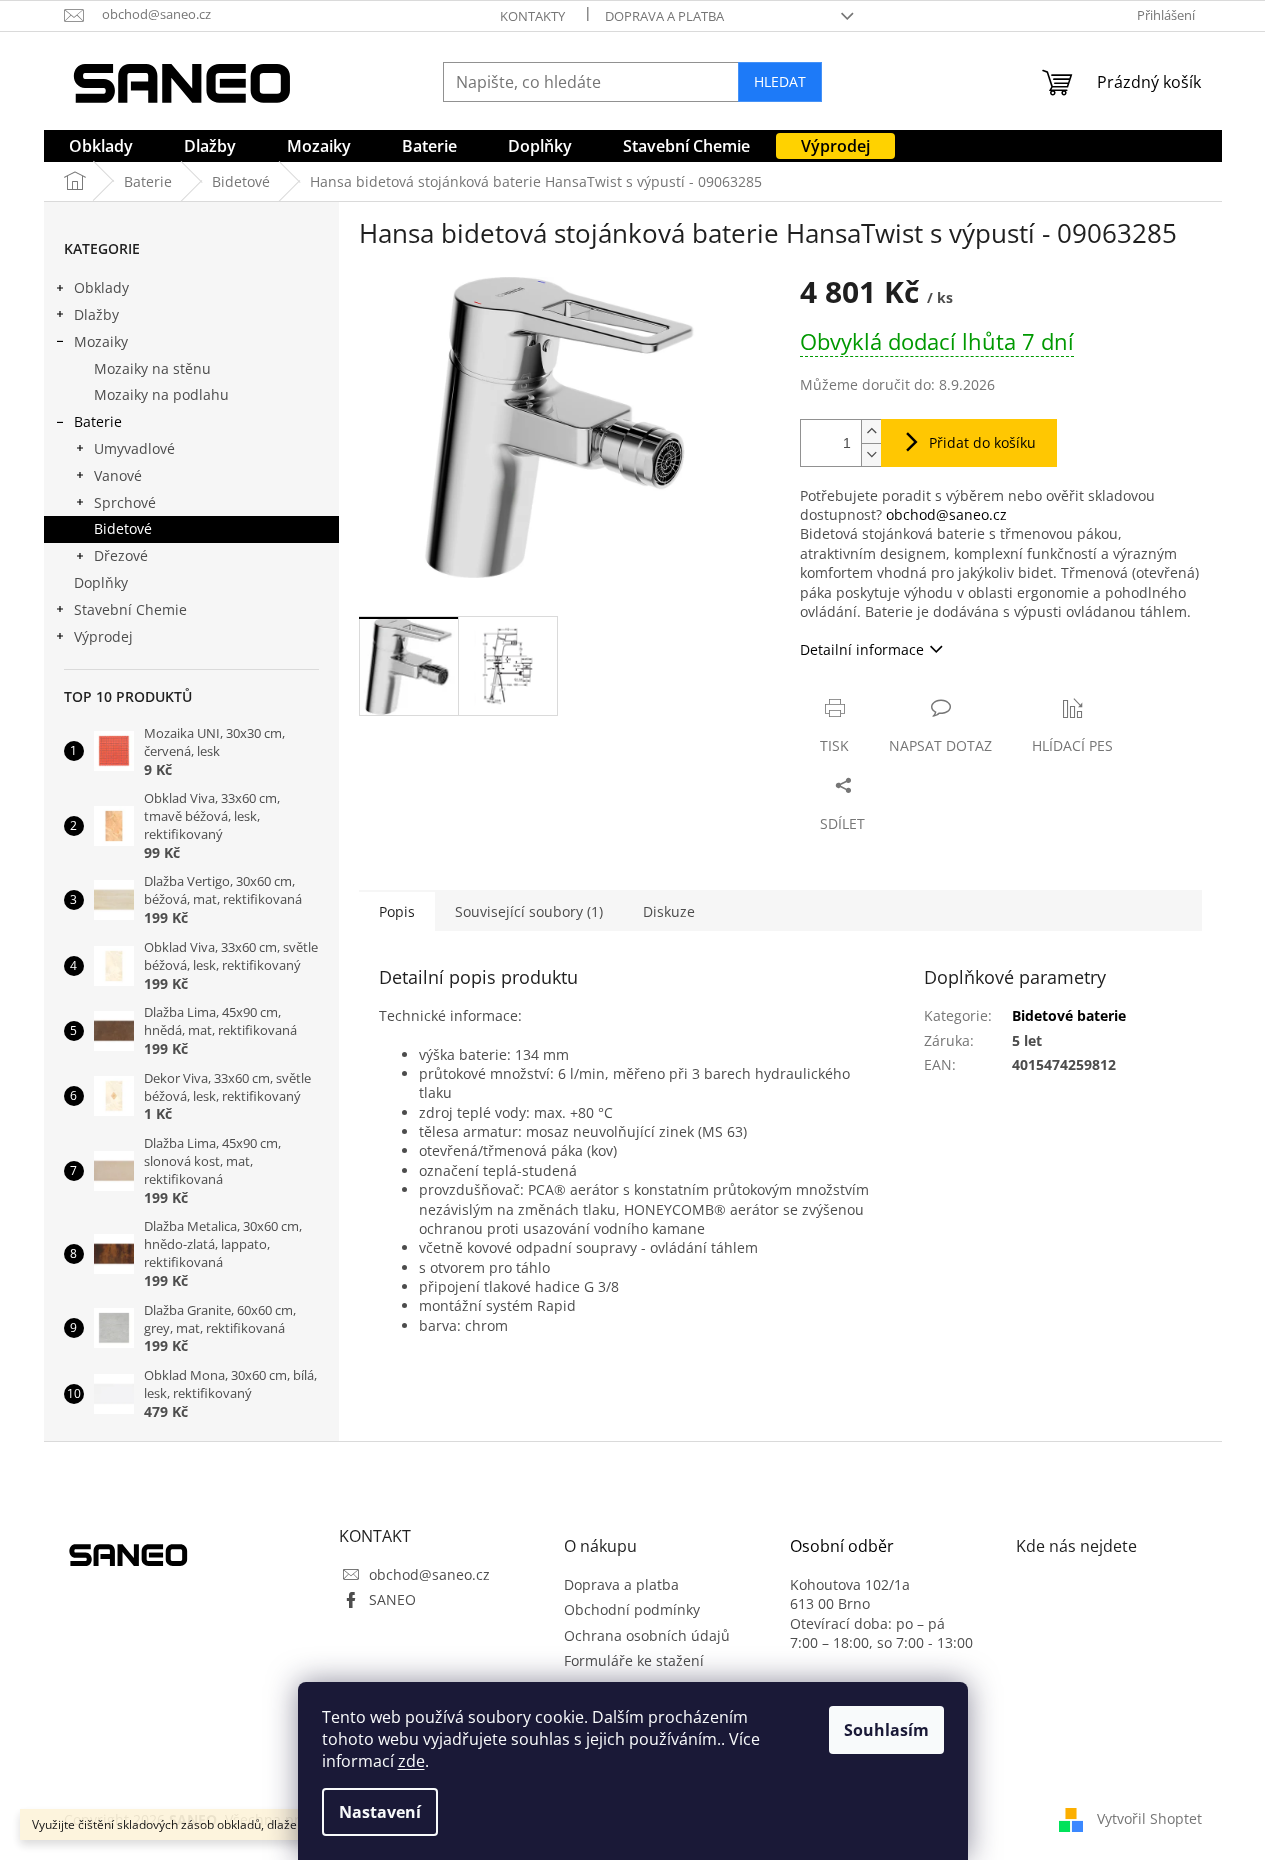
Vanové (118, 475)
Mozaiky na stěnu (152, 368)
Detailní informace (862, 649)
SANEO (392, 1599)
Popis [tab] (397, 911)
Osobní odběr (842, 1547)
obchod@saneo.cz (946, 514)
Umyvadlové (134, 448)
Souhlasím (886, 1730)
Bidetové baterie (1069, 1015)
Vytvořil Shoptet (1149, 1817)
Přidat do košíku (982, 442)
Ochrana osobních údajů (647, 1635)
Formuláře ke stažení (634, 1660)
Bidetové (123, 528)
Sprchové (125, 502)
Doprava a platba (664, 16)
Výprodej (103, 636)
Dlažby (96, 314)
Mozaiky (101, 341)
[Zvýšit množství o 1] (871, 431)
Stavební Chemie (130, 609)
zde (411, 1761)
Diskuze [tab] (669, 911)
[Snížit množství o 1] (871, 454)
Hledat (780, 81)
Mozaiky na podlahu (161, 394)
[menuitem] (101, 146)
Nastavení (380, 1812)
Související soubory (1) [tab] (529, 911)
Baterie (98, 421)
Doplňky (101, 582)
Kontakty (532, 16)
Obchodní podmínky (632, 1609)
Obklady (101, 287)
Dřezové (121, 555)
